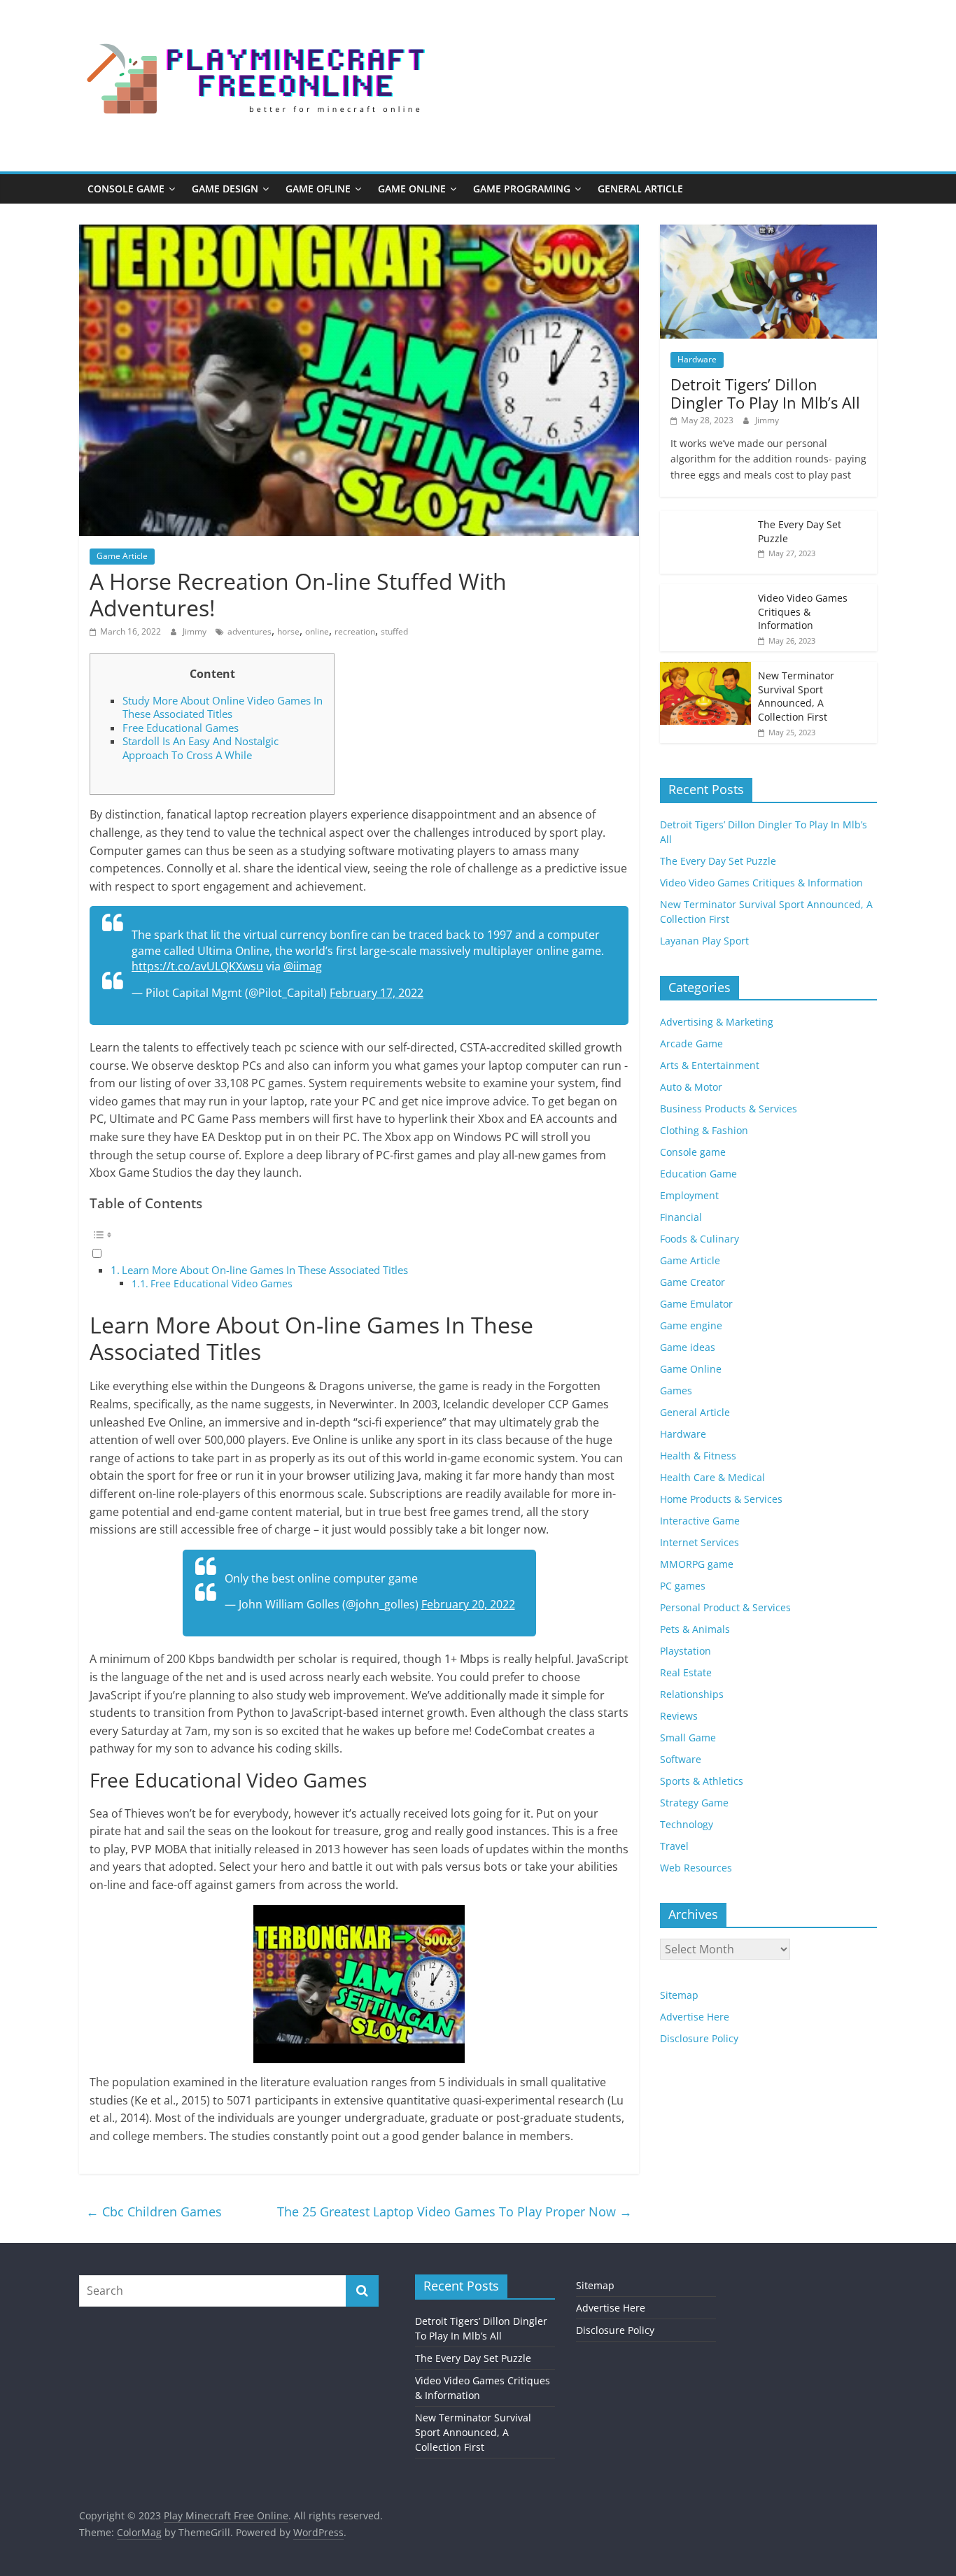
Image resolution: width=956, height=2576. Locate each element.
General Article (640, 189)
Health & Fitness (698, 1456)
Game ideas (688, 1347)
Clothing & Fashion (704, 1130)
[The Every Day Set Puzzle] (705, 518)
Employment (689, 1195)
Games (676, 1390)
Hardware (697, 359)
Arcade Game (691, 1043)
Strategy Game (694, 1803)
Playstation (686, 1651)
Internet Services (700, 1542)
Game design (225, 189)
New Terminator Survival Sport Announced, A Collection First (796, 696)
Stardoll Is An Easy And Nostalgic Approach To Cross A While (201, 748)
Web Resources (696, 1868)
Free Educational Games (181, 728)
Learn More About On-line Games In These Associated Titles (265, 1270)
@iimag (303, 966)
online (317, 631)
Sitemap (679, 1995)
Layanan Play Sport (704, 941)
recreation (355, 631)
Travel (674, 1846)
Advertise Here (695, 2017)
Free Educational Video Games (222, 1283)
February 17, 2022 (377, 993)
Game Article (122, 556)
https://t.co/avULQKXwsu (197, 966)
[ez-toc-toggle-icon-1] (359, 1243)
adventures (249, 631)
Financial (681, 1217)
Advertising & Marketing (717, 1022)
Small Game (688, 1738)
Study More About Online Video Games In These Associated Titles (223, 707)
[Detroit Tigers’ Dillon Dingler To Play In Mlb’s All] (768, 232)
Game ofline (318, 189)
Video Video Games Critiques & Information (803, 611)
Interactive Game (700, 1521)
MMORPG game (697, 1564)
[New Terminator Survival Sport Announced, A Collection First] (705, 669)
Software (681, 1759)
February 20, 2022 (468, 1604)
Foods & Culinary (700, 1239)
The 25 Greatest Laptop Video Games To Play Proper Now (455, 2211)
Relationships (692, 1694)
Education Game (698, 1174)
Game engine (691, 1325)
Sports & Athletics (702, 1781)
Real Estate (686, 1672)
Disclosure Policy (699, 2038)
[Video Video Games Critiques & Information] (705, 592)
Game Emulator (696, 1304)
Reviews (679, 1716)
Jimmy (196, 631)
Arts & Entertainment (710, 1065)
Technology (687, 1824)
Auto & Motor (691, 1087)
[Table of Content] (359, 1235)
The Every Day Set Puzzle (718, 861)
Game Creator (693, 1282)
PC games (683, 1586)
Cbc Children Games (154, 2211)
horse (288, 631)
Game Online (412, 189)
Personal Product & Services (725, 1607)
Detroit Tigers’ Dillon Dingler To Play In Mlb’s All (765, 393)
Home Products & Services (721, 1499)
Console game (126, 189)
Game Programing (522, 189)
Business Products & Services (729, 1109)
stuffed (394, 631)
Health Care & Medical (712, 1477)
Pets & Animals (695, 1629)
